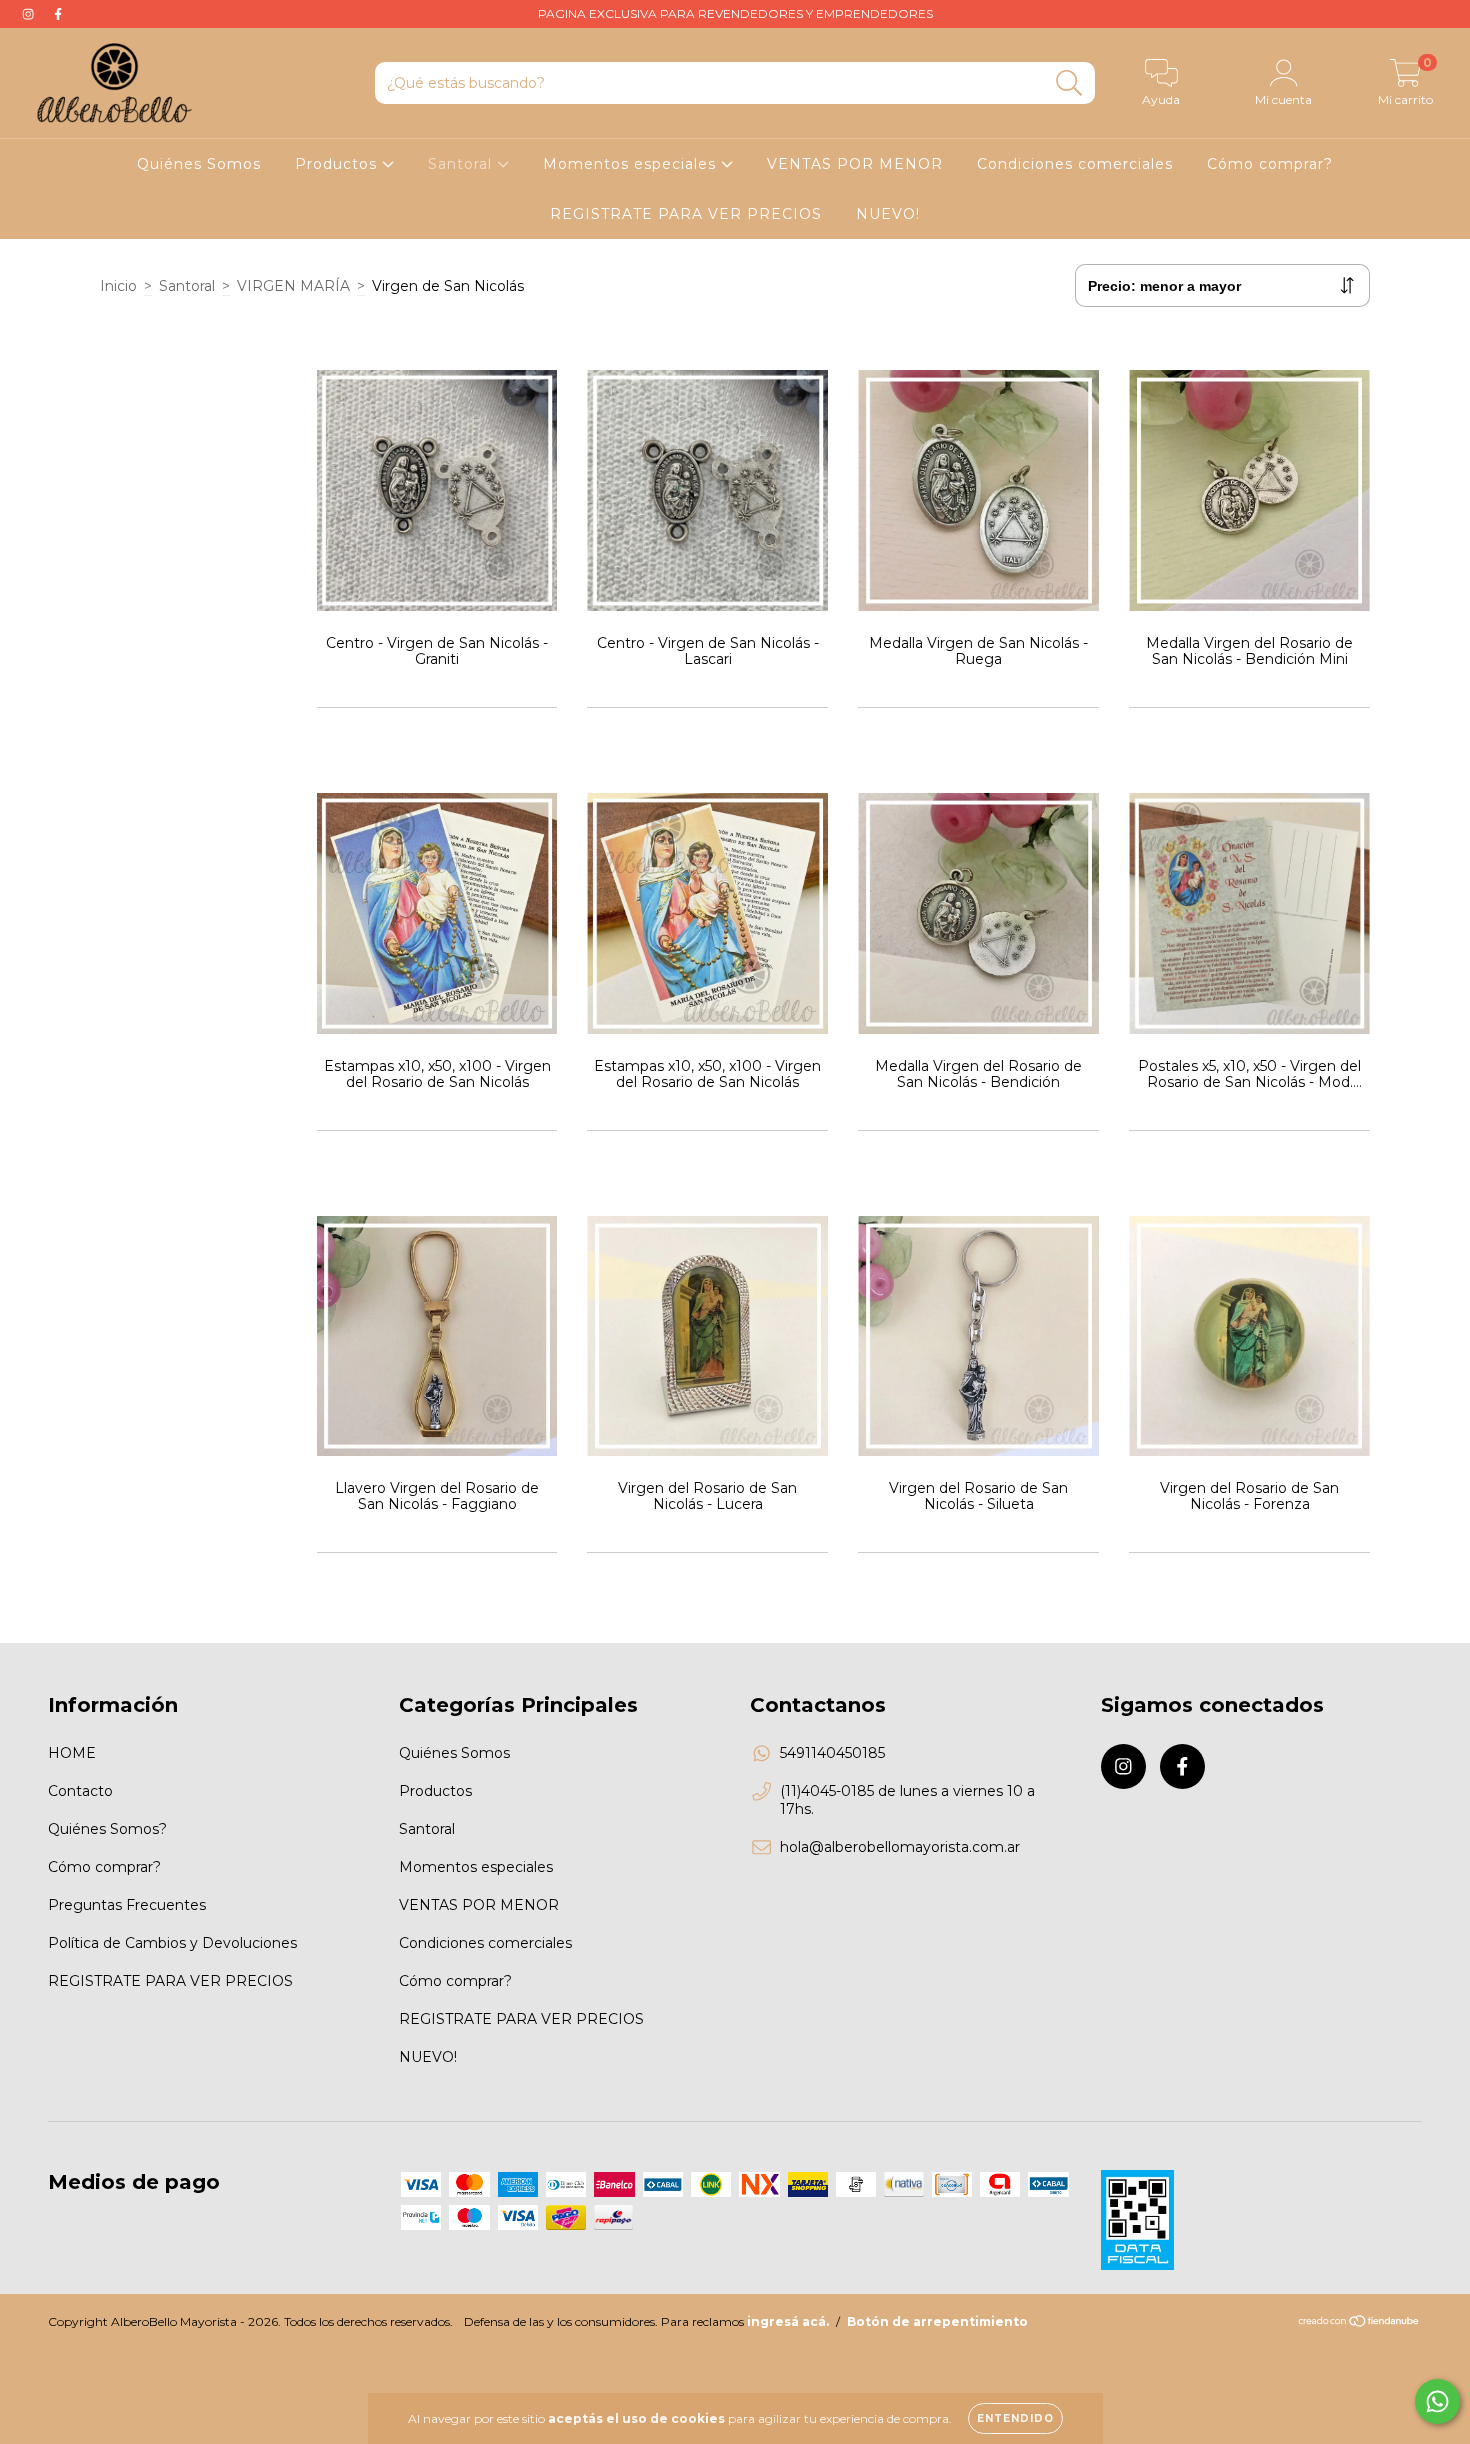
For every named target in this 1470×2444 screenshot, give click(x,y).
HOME (72, 1753)
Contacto (80, 1791)
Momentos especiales (632, 164)
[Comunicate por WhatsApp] (1437, 2401)
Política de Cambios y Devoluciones (172, 1943)
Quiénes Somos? (107, 1829)
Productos (338, 164)
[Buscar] (1069, 83)
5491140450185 (832, 1753)
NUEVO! (888, 214)
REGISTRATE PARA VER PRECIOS (686, 214)
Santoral (462, 164)
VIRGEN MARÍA (293, 286)
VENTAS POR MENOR (855, 164)
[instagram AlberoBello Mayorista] (30, 14)
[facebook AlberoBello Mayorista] (58, 14)
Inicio (118, 286)
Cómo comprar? (1270, 164)
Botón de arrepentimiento (937, 2321)
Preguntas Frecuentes (127, 1905)
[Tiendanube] (1359, 2323)
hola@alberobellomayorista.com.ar (900, 1847)
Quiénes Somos (199, 164)
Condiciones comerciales (1075, 164)
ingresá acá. (788, 2321)
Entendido (1015, 2418)
